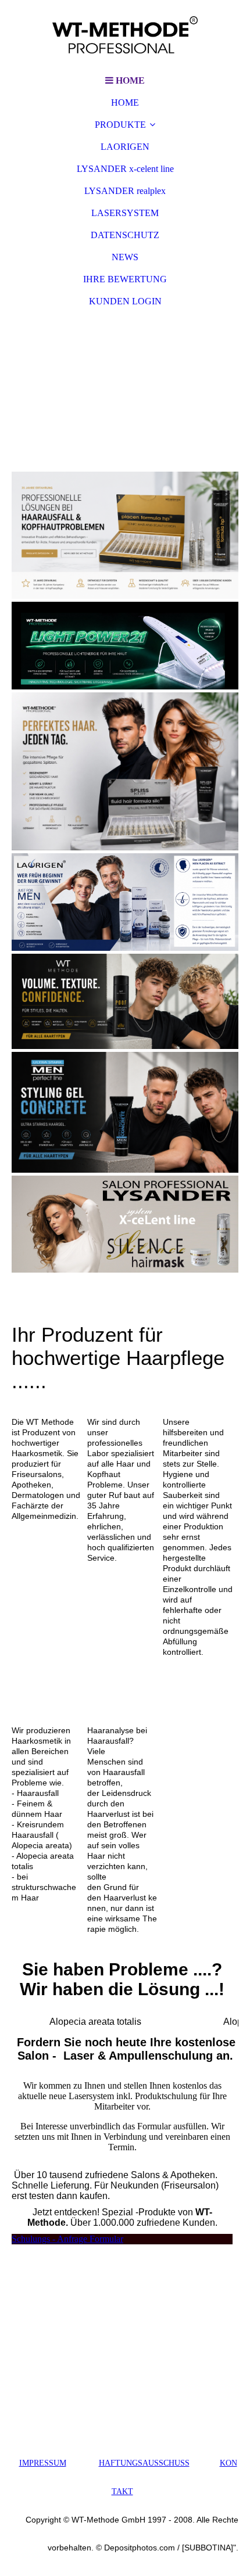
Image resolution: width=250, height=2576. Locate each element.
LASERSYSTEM (125, 213)
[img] (125, 35)
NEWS (125, 257)
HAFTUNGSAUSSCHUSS (144, 2463)
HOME (125, 103)
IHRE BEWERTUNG (125, 279)
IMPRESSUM (43, 2463)
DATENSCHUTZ (125, 235)
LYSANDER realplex (125, 191)
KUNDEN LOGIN (125, 301)
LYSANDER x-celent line (125, 169)
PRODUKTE (120, 125)
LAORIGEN (125, 147)
